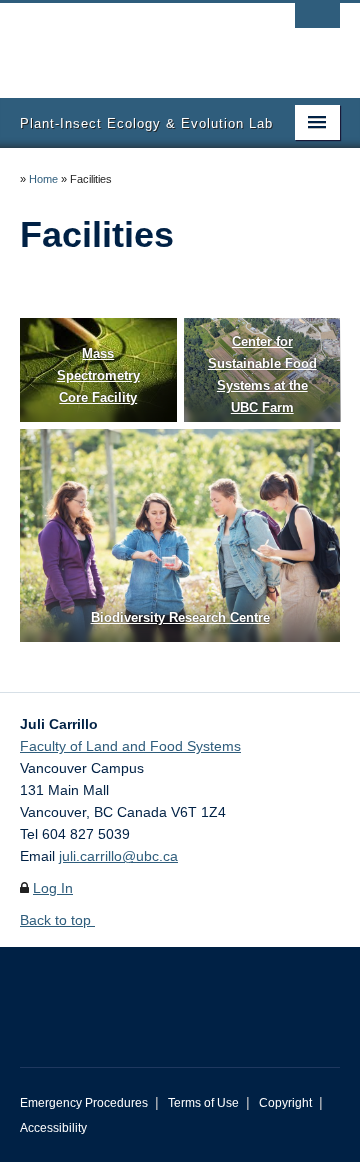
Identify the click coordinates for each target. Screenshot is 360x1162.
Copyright (285, 1103)
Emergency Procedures (84, 1103)
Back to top (57, 920)
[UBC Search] (317, 25)
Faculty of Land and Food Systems (130, 746)
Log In (53, 888)
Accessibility (53, 1128)
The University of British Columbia (132, 41)
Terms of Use (203, 1103)
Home (43, 179)
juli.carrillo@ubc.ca (118, 856)
